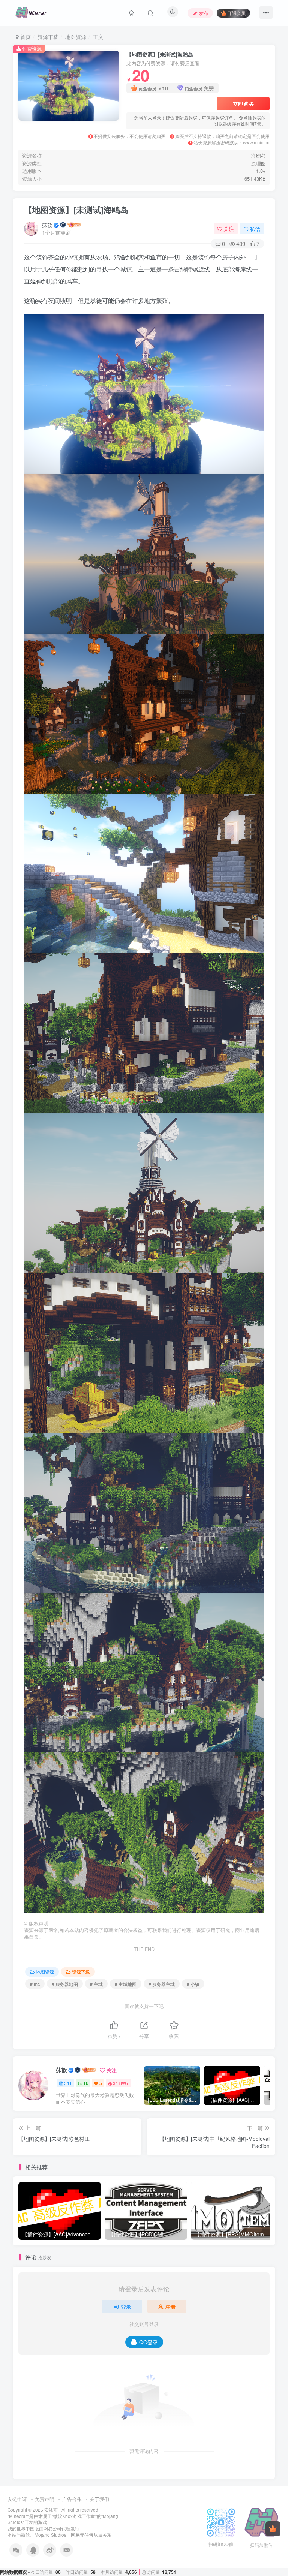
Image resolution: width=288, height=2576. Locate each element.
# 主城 (96, 1984)
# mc (35, 1984)
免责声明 (45, 2499)
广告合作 (72, 2499)
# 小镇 (193, 1984)
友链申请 (17, 2499)
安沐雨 (51, 2510)
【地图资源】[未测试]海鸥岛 (76, 210)
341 (68, 2083)
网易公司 (52, 2528)
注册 (170, 2306)
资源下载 (48, 37)
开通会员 (237, 13)
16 (86, 2083)
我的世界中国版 (23, 2528)
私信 (255, 229)
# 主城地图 (126, 1984)
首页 (25, 37)
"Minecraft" (18, 2516)
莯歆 (47, 225)
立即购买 (243, 103)
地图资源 (76, 37)
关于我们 (99, 2499)
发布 (204, 13)
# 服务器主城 (162, 1984)
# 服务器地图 (65, 1984)
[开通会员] (273, 2529)
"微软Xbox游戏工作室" (74, 2516)
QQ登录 (148, 2342)
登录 (126, 2306)
